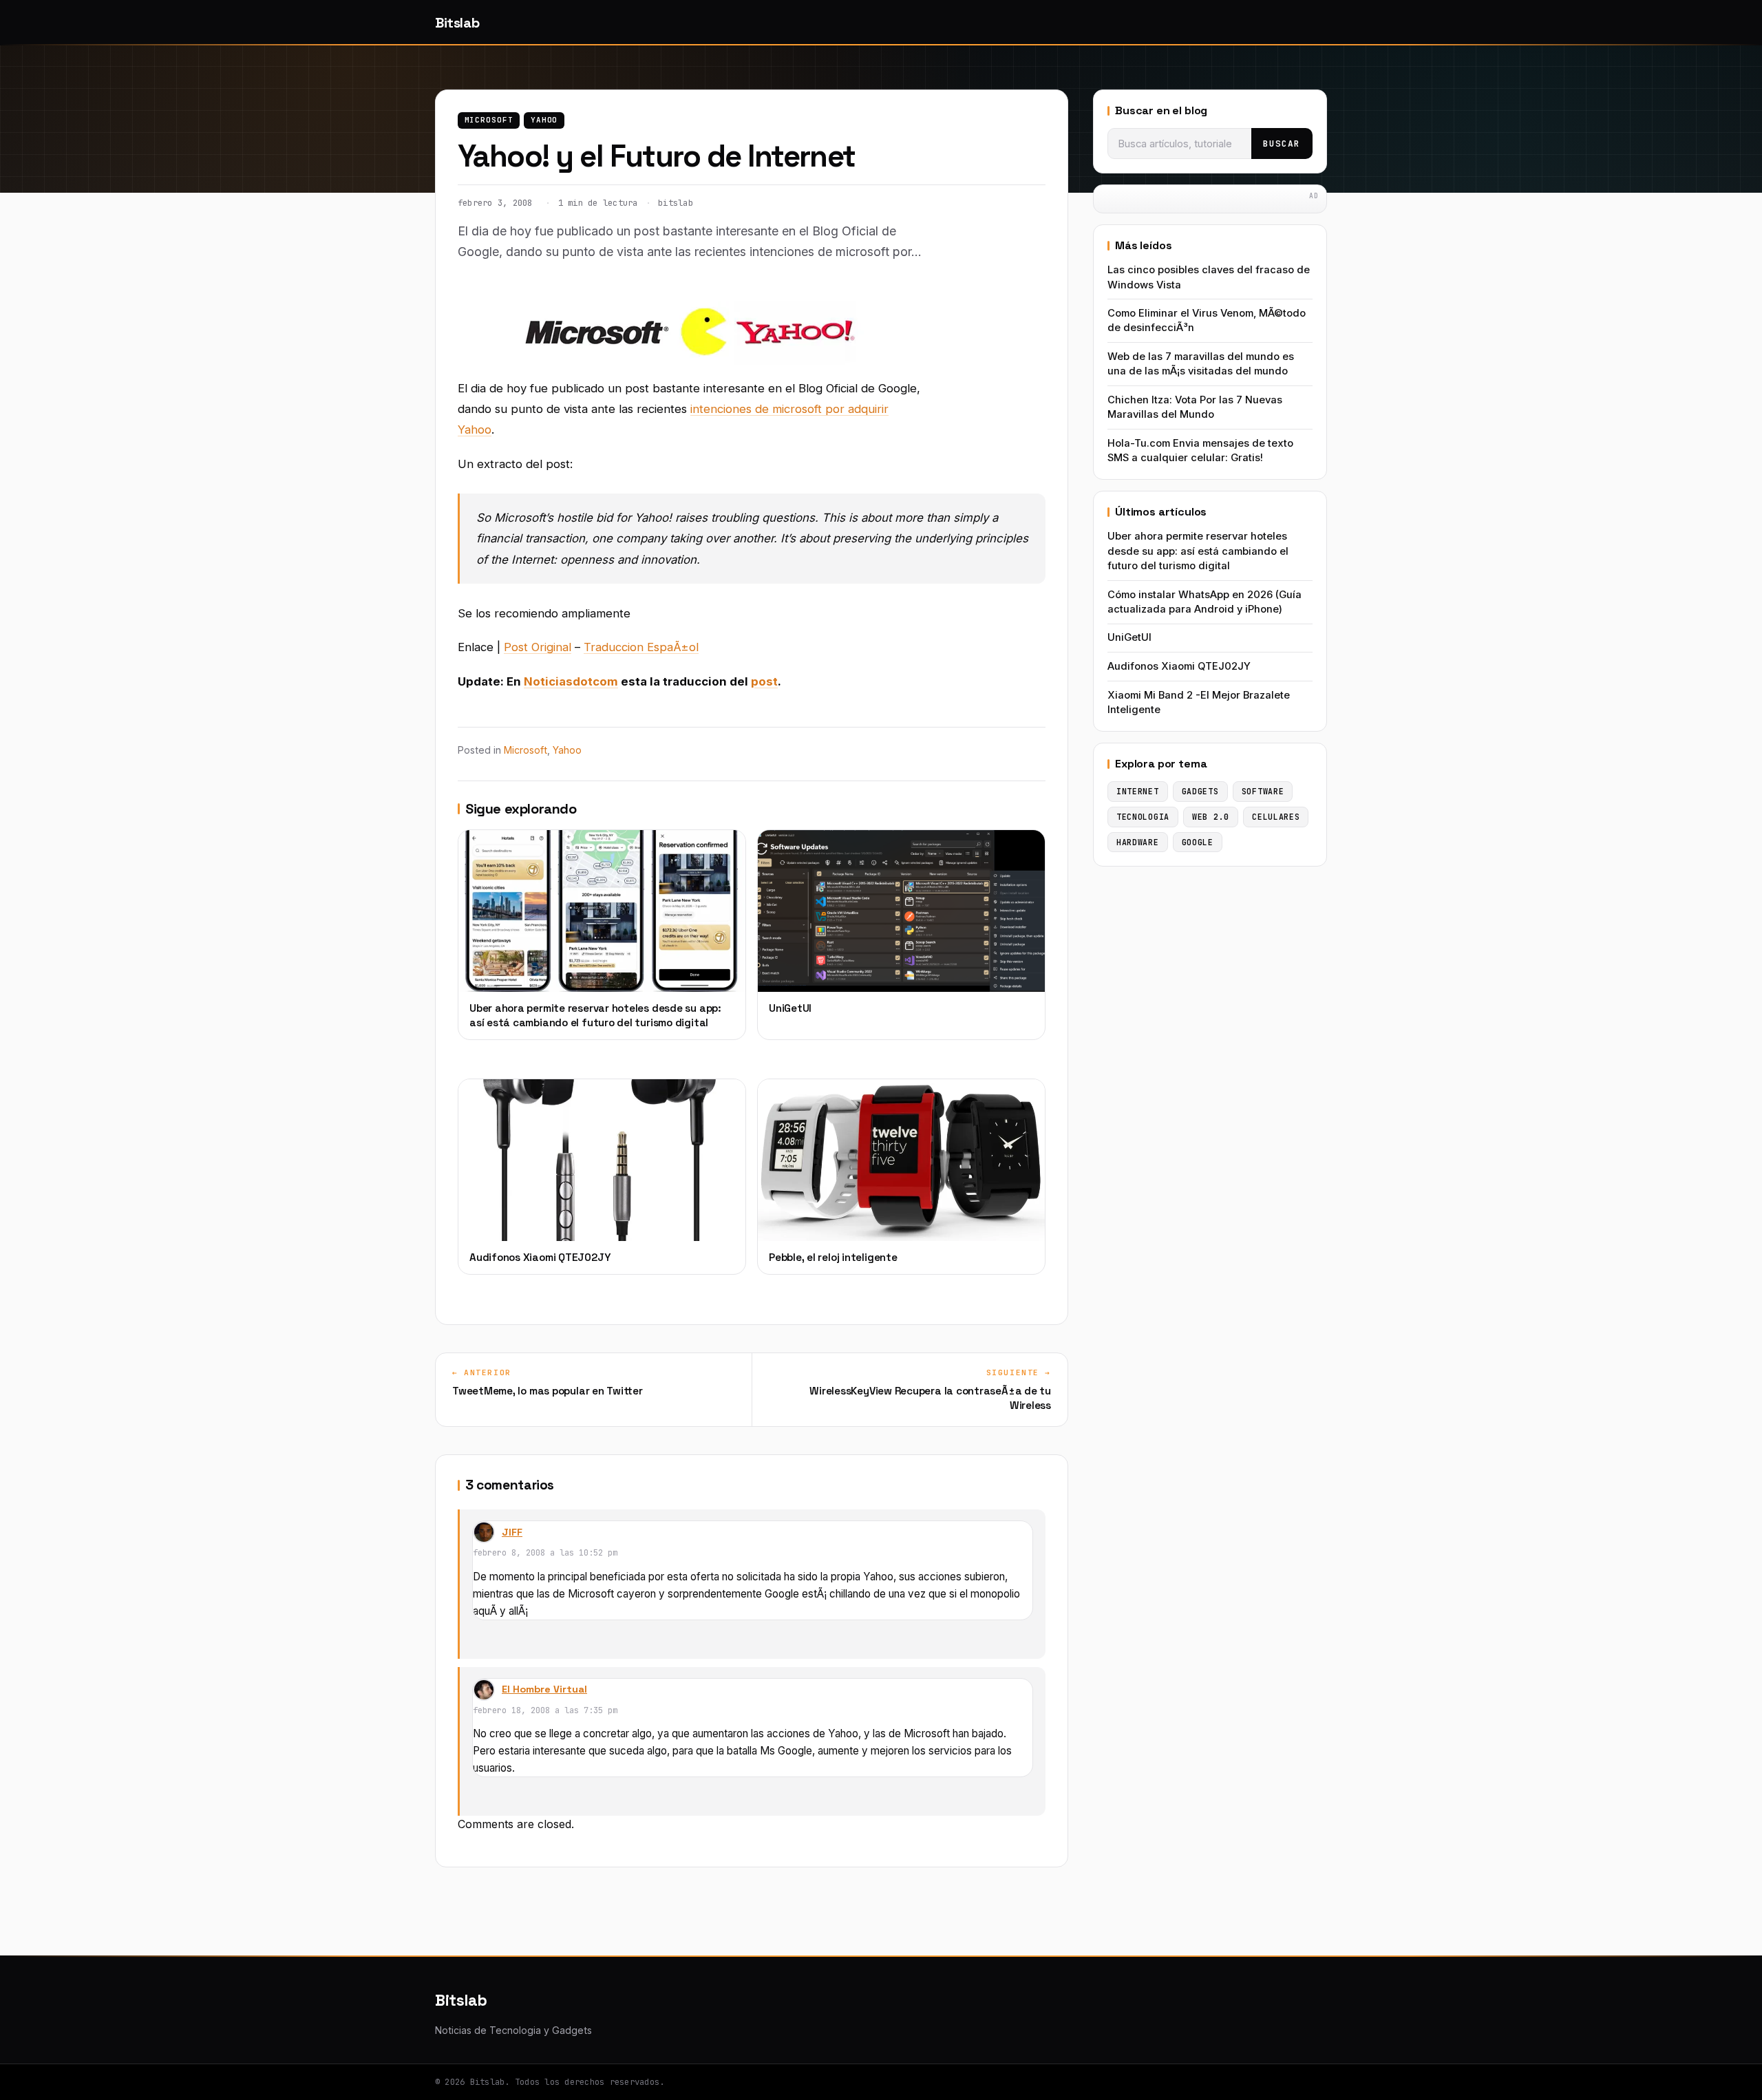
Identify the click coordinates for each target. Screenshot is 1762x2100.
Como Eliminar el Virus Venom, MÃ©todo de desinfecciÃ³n (1207, 320)
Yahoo (544, 120)
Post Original (538, 647)
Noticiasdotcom (571, 681)
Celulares (1276, 817)
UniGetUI (1129, 637)
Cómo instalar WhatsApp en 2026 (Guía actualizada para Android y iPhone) (1204, 602)
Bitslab (457, 23)
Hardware (1138, 842)
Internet (1138, 791)
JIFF (512, 1532)
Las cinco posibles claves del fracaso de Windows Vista (1209, 277)
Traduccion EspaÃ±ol (641, 647)
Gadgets (1200, 791)
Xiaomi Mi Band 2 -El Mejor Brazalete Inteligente (1199, 702)
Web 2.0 (1211, 817)
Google (1198, 842)
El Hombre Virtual (544, 1689)
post (764, 681)
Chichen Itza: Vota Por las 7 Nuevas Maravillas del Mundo (1195, 407)
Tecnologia (1143, 817)
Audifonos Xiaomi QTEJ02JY (1179, 666)
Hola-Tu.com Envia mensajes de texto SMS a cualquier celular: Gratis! (1200, 450)
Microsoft (489, 120)
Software (1263, 791)
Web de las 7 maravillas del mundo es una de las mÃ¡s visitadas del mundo (1201, 364)
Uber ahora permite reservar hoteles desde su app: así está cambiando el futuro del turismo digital (1198, 551)
